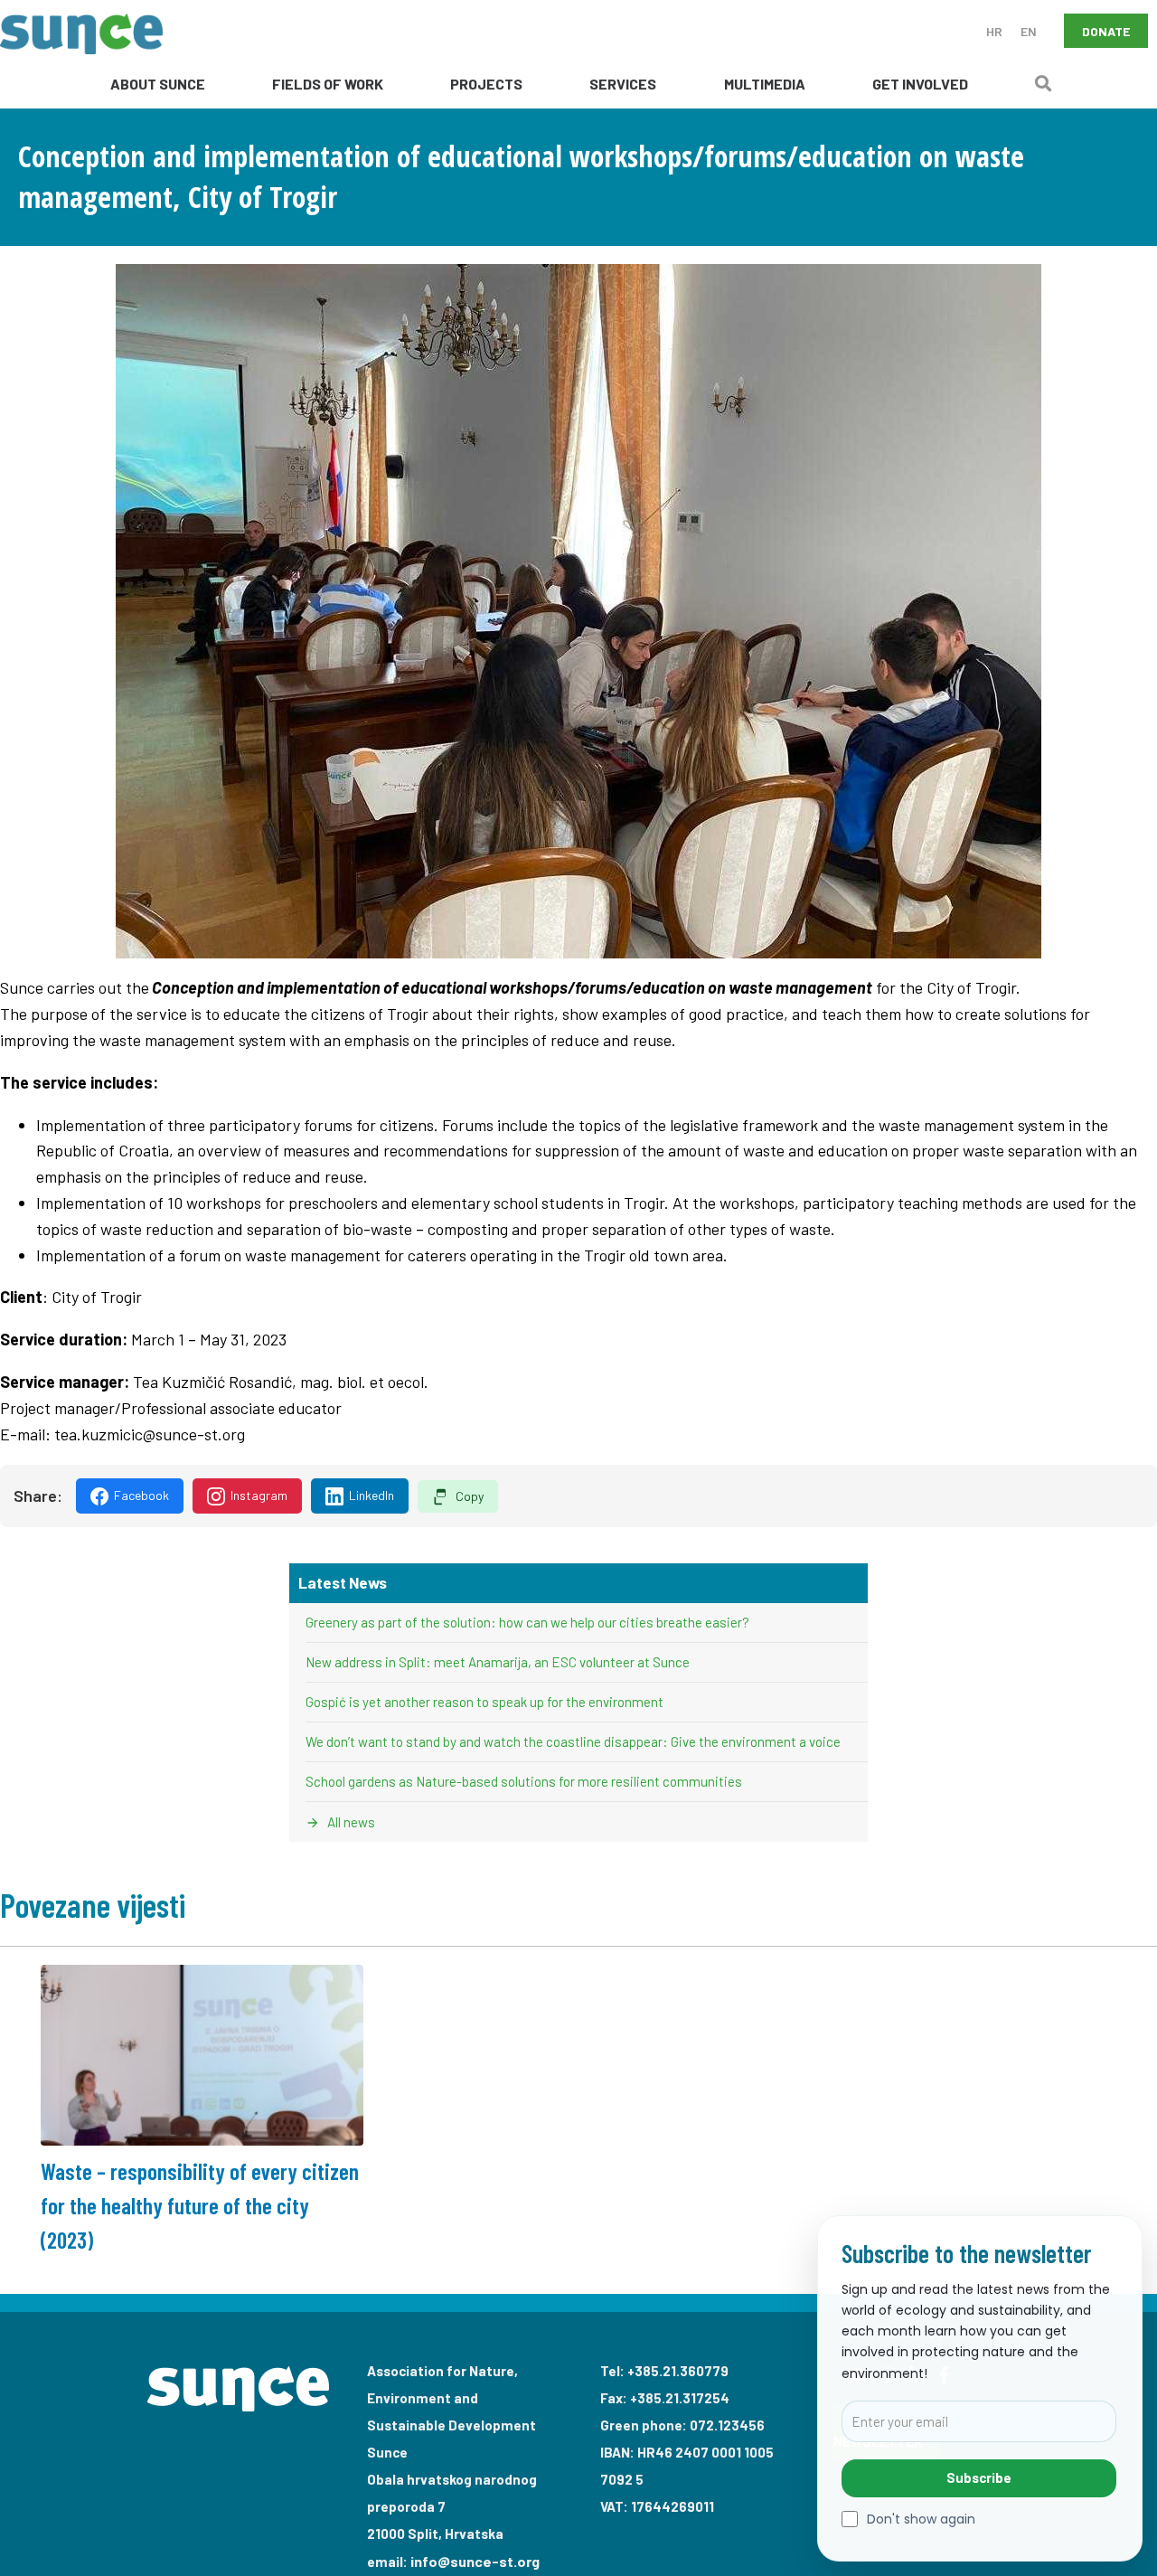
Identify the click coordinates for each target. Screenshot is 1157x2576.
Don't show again (921, 2519)
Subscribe (979, 2477)
